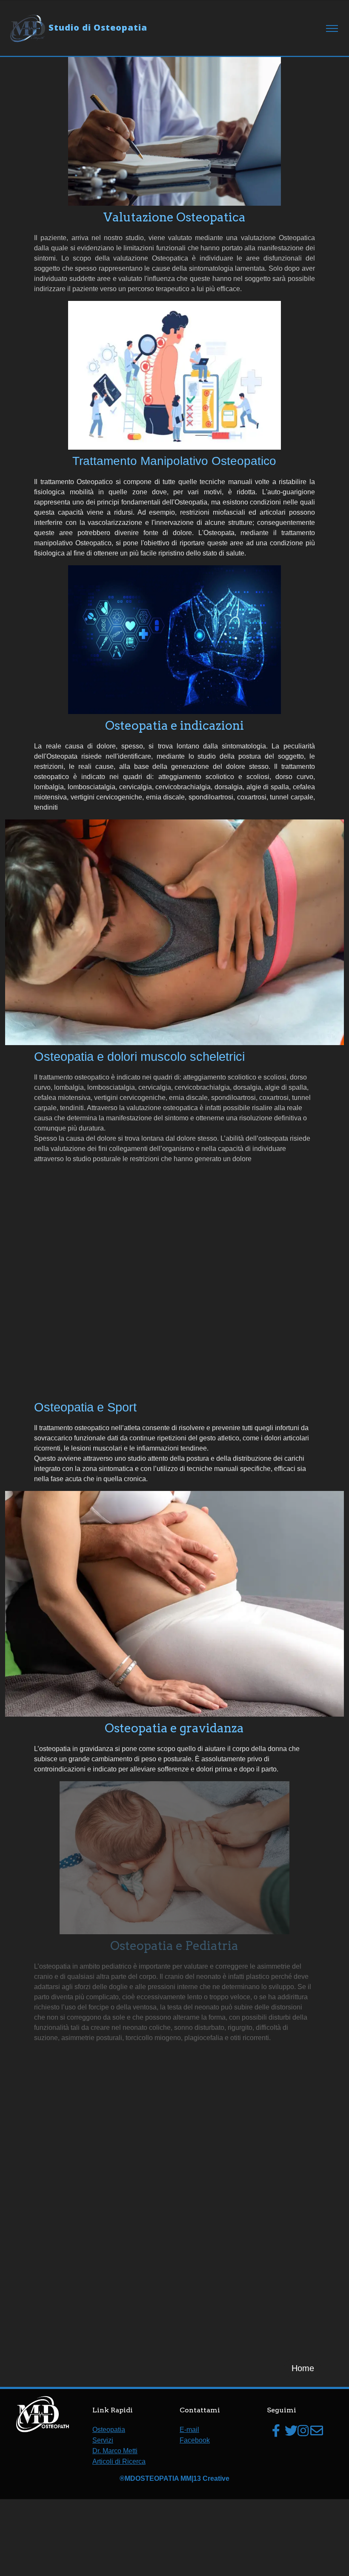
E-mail (189, 2430)
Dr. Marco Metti (115, 2451)
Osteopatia (109, 2430)
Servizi (103, 2440)
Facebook (195, 2440)
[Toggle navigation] (332, 29)
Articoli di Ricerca (119, 2461)
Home (303, 2368)
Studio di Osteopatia (98, 27)
